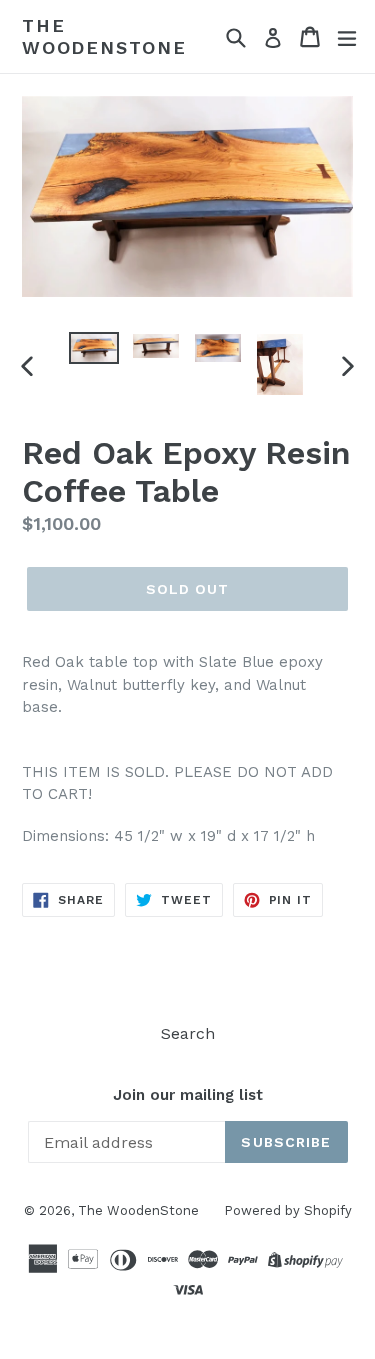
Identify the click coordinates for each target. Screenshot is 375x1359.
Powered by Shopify (288, 1210)
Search (188, 1033)
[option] (94, 348)
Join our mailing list (188, 1095)
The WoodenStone (104, 36)
